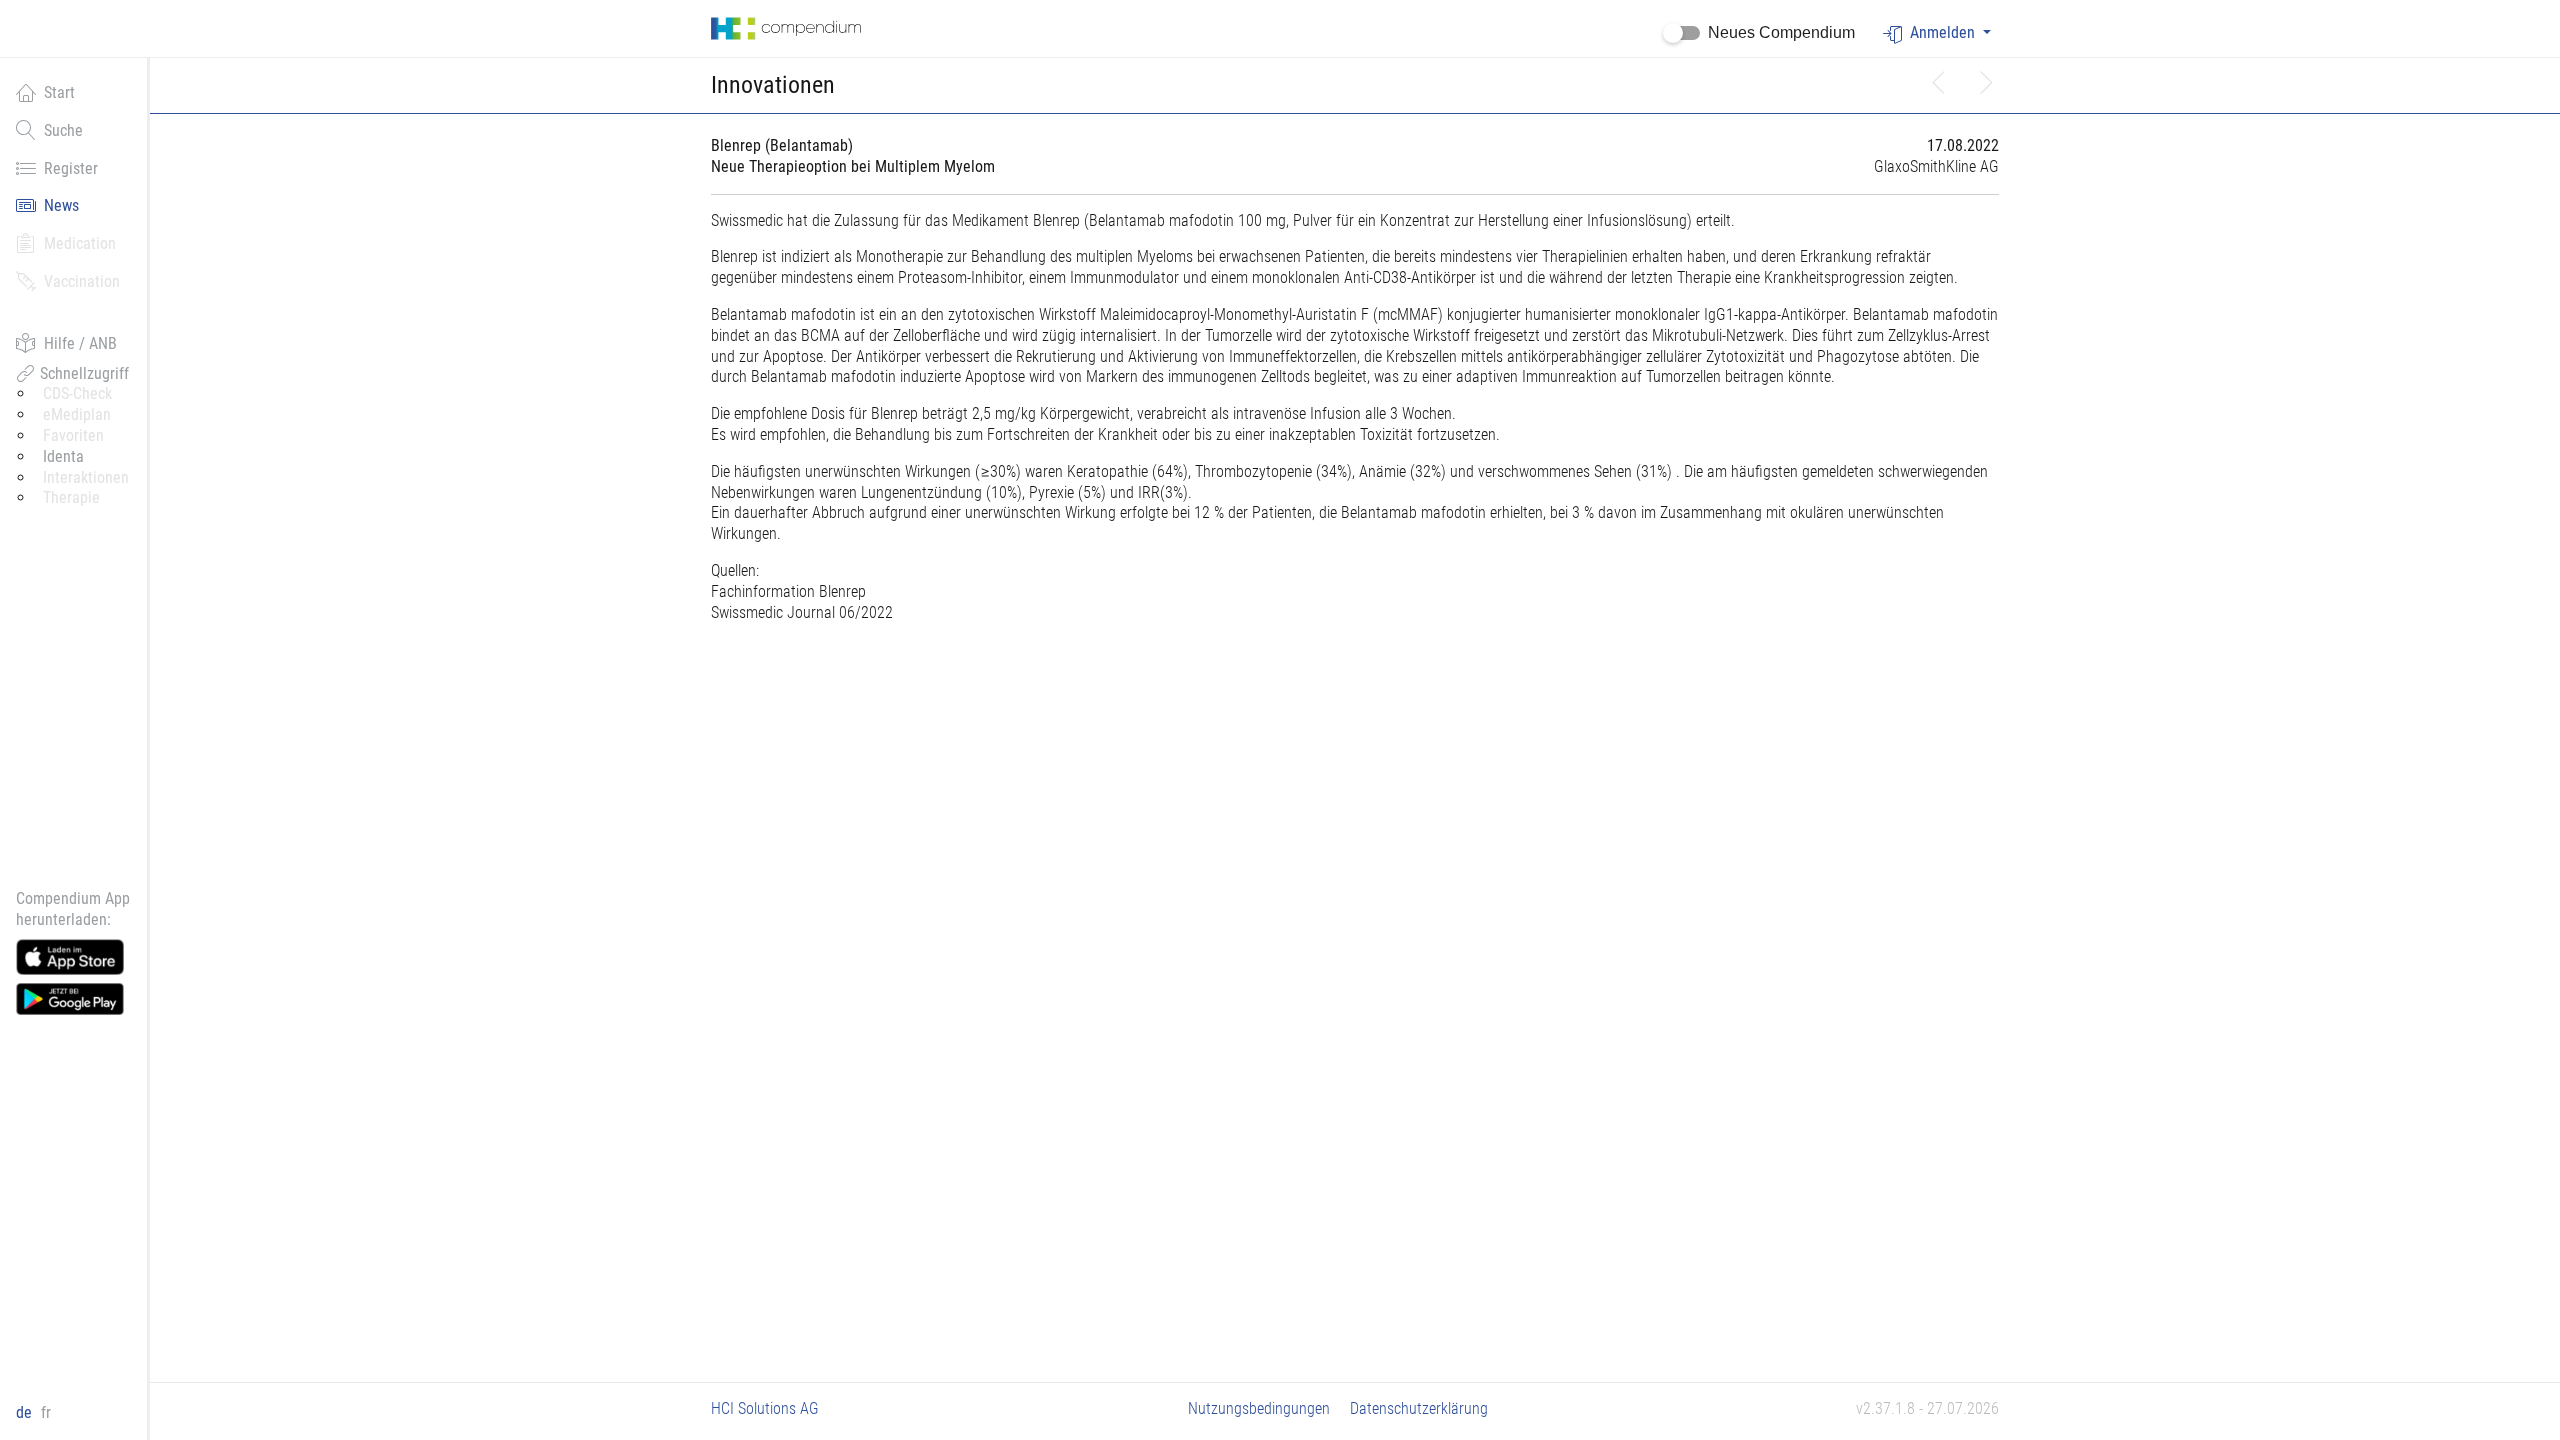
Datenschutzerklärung (1419, 1408)
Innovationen (773, 85)
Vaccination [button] (82, 281)
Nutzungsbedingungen (1259, 1408)
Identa (63, 456)
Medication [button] (80, 243)
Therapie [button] (71, 497)
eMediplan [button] (77, 414)
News (61, 205)
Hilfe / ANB (80, 343)
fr (46, 1412)
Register (71, 168)
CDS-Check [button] (77, 393)
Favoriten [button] (73, 435)
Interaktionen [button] (86, 477)
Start (59, 92)
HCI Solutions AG (765, 1408)
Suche (63, 130)
